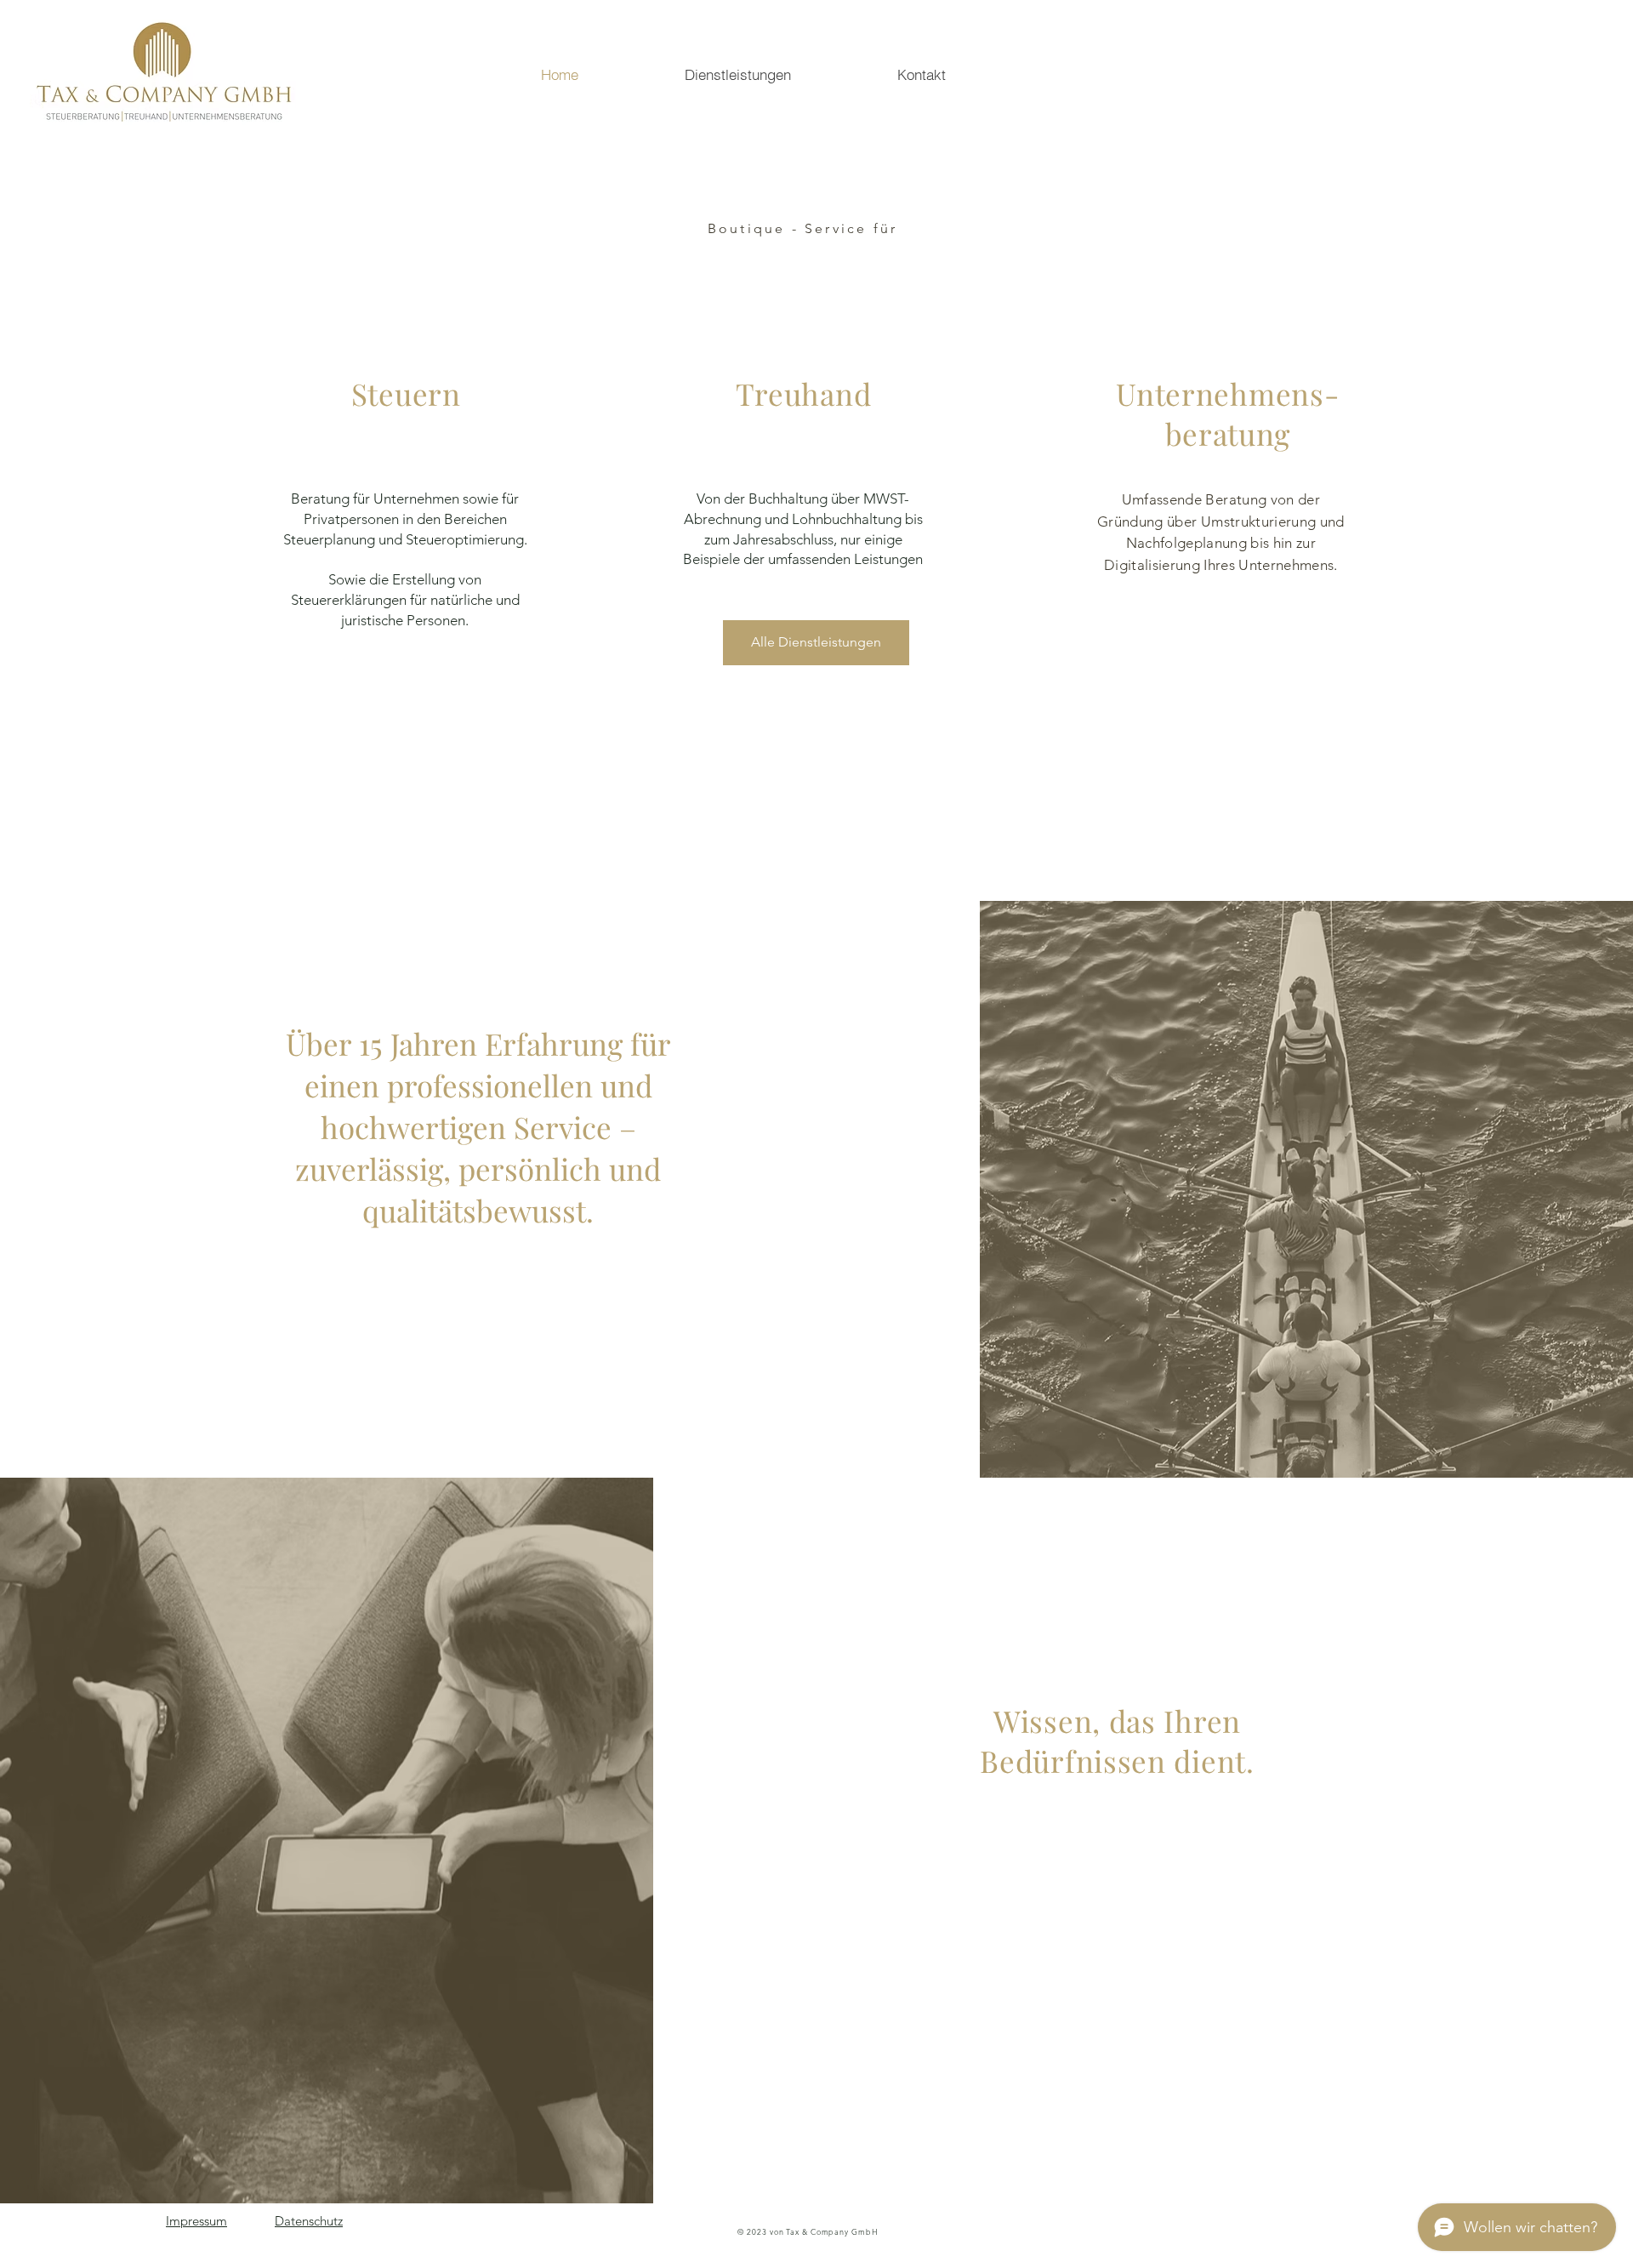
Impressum (196, 2221)
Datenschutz (309, 2221)
